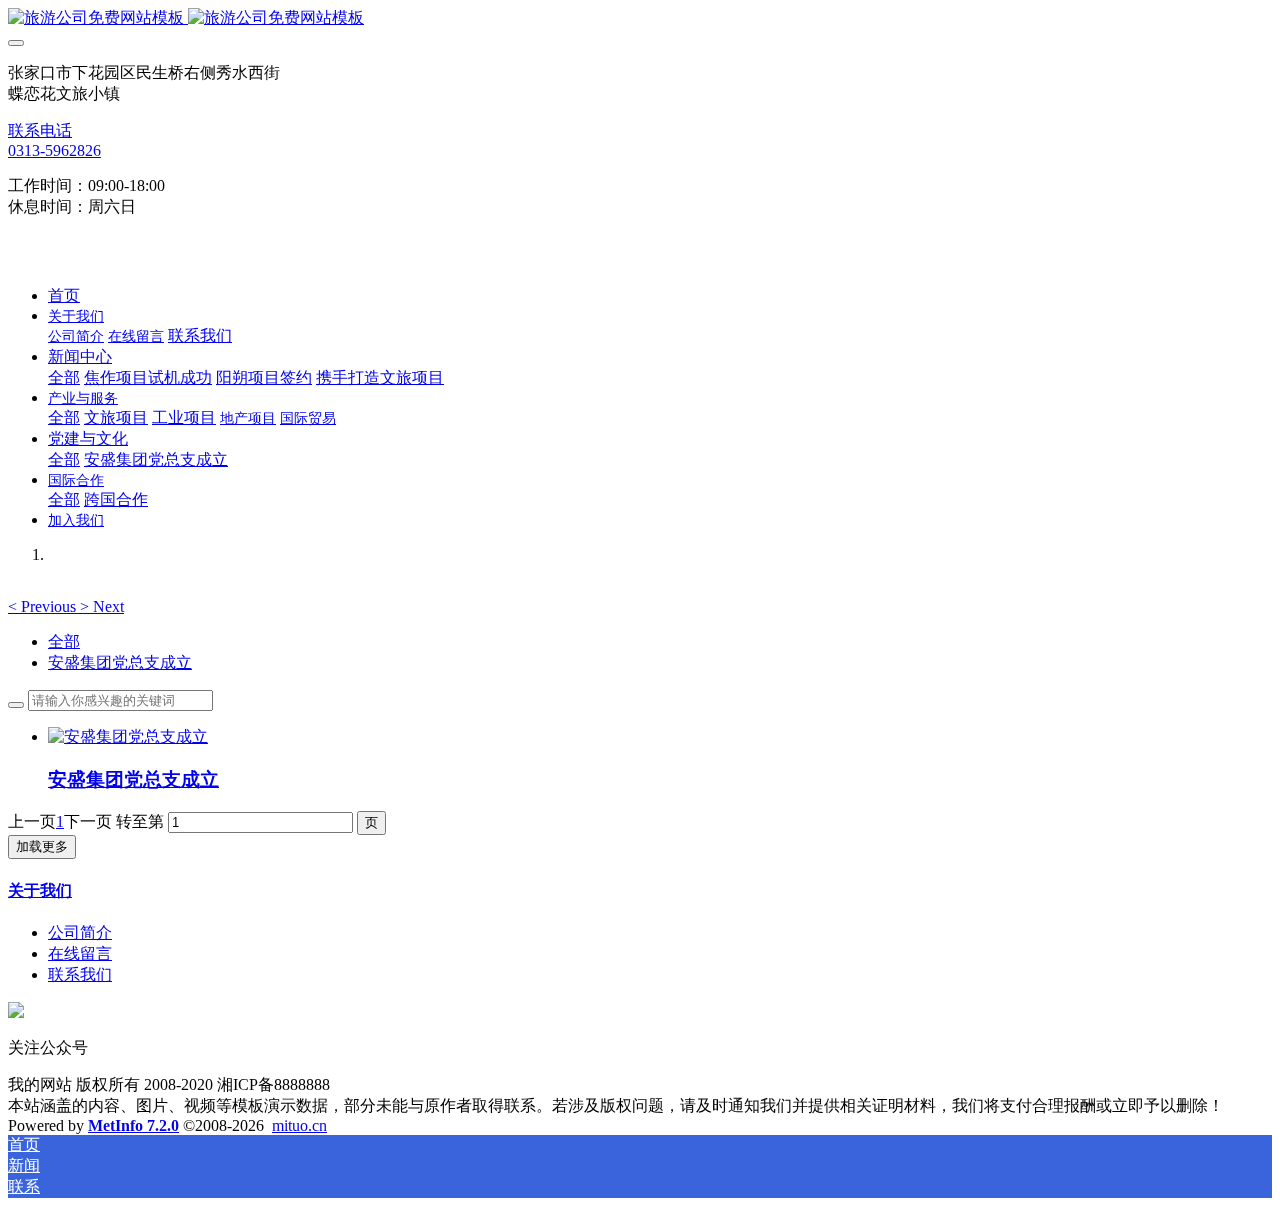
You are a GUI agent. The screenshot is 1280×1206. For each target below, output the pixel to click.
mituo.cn (299, 1125)
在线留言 (80, 953)
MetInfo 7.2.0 (133, 1125)
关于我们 (40, 890)
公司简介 (80, 932)
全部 (64, 377)
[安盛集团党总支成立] (128, 736)
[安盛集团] (640, 18)
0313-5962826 (54, 150)
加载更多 (42, 846)
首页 (64, 295)
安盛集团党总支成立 (120, 662)
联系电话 (40, 130)
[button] (44, 606)
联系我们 (80, 974)
